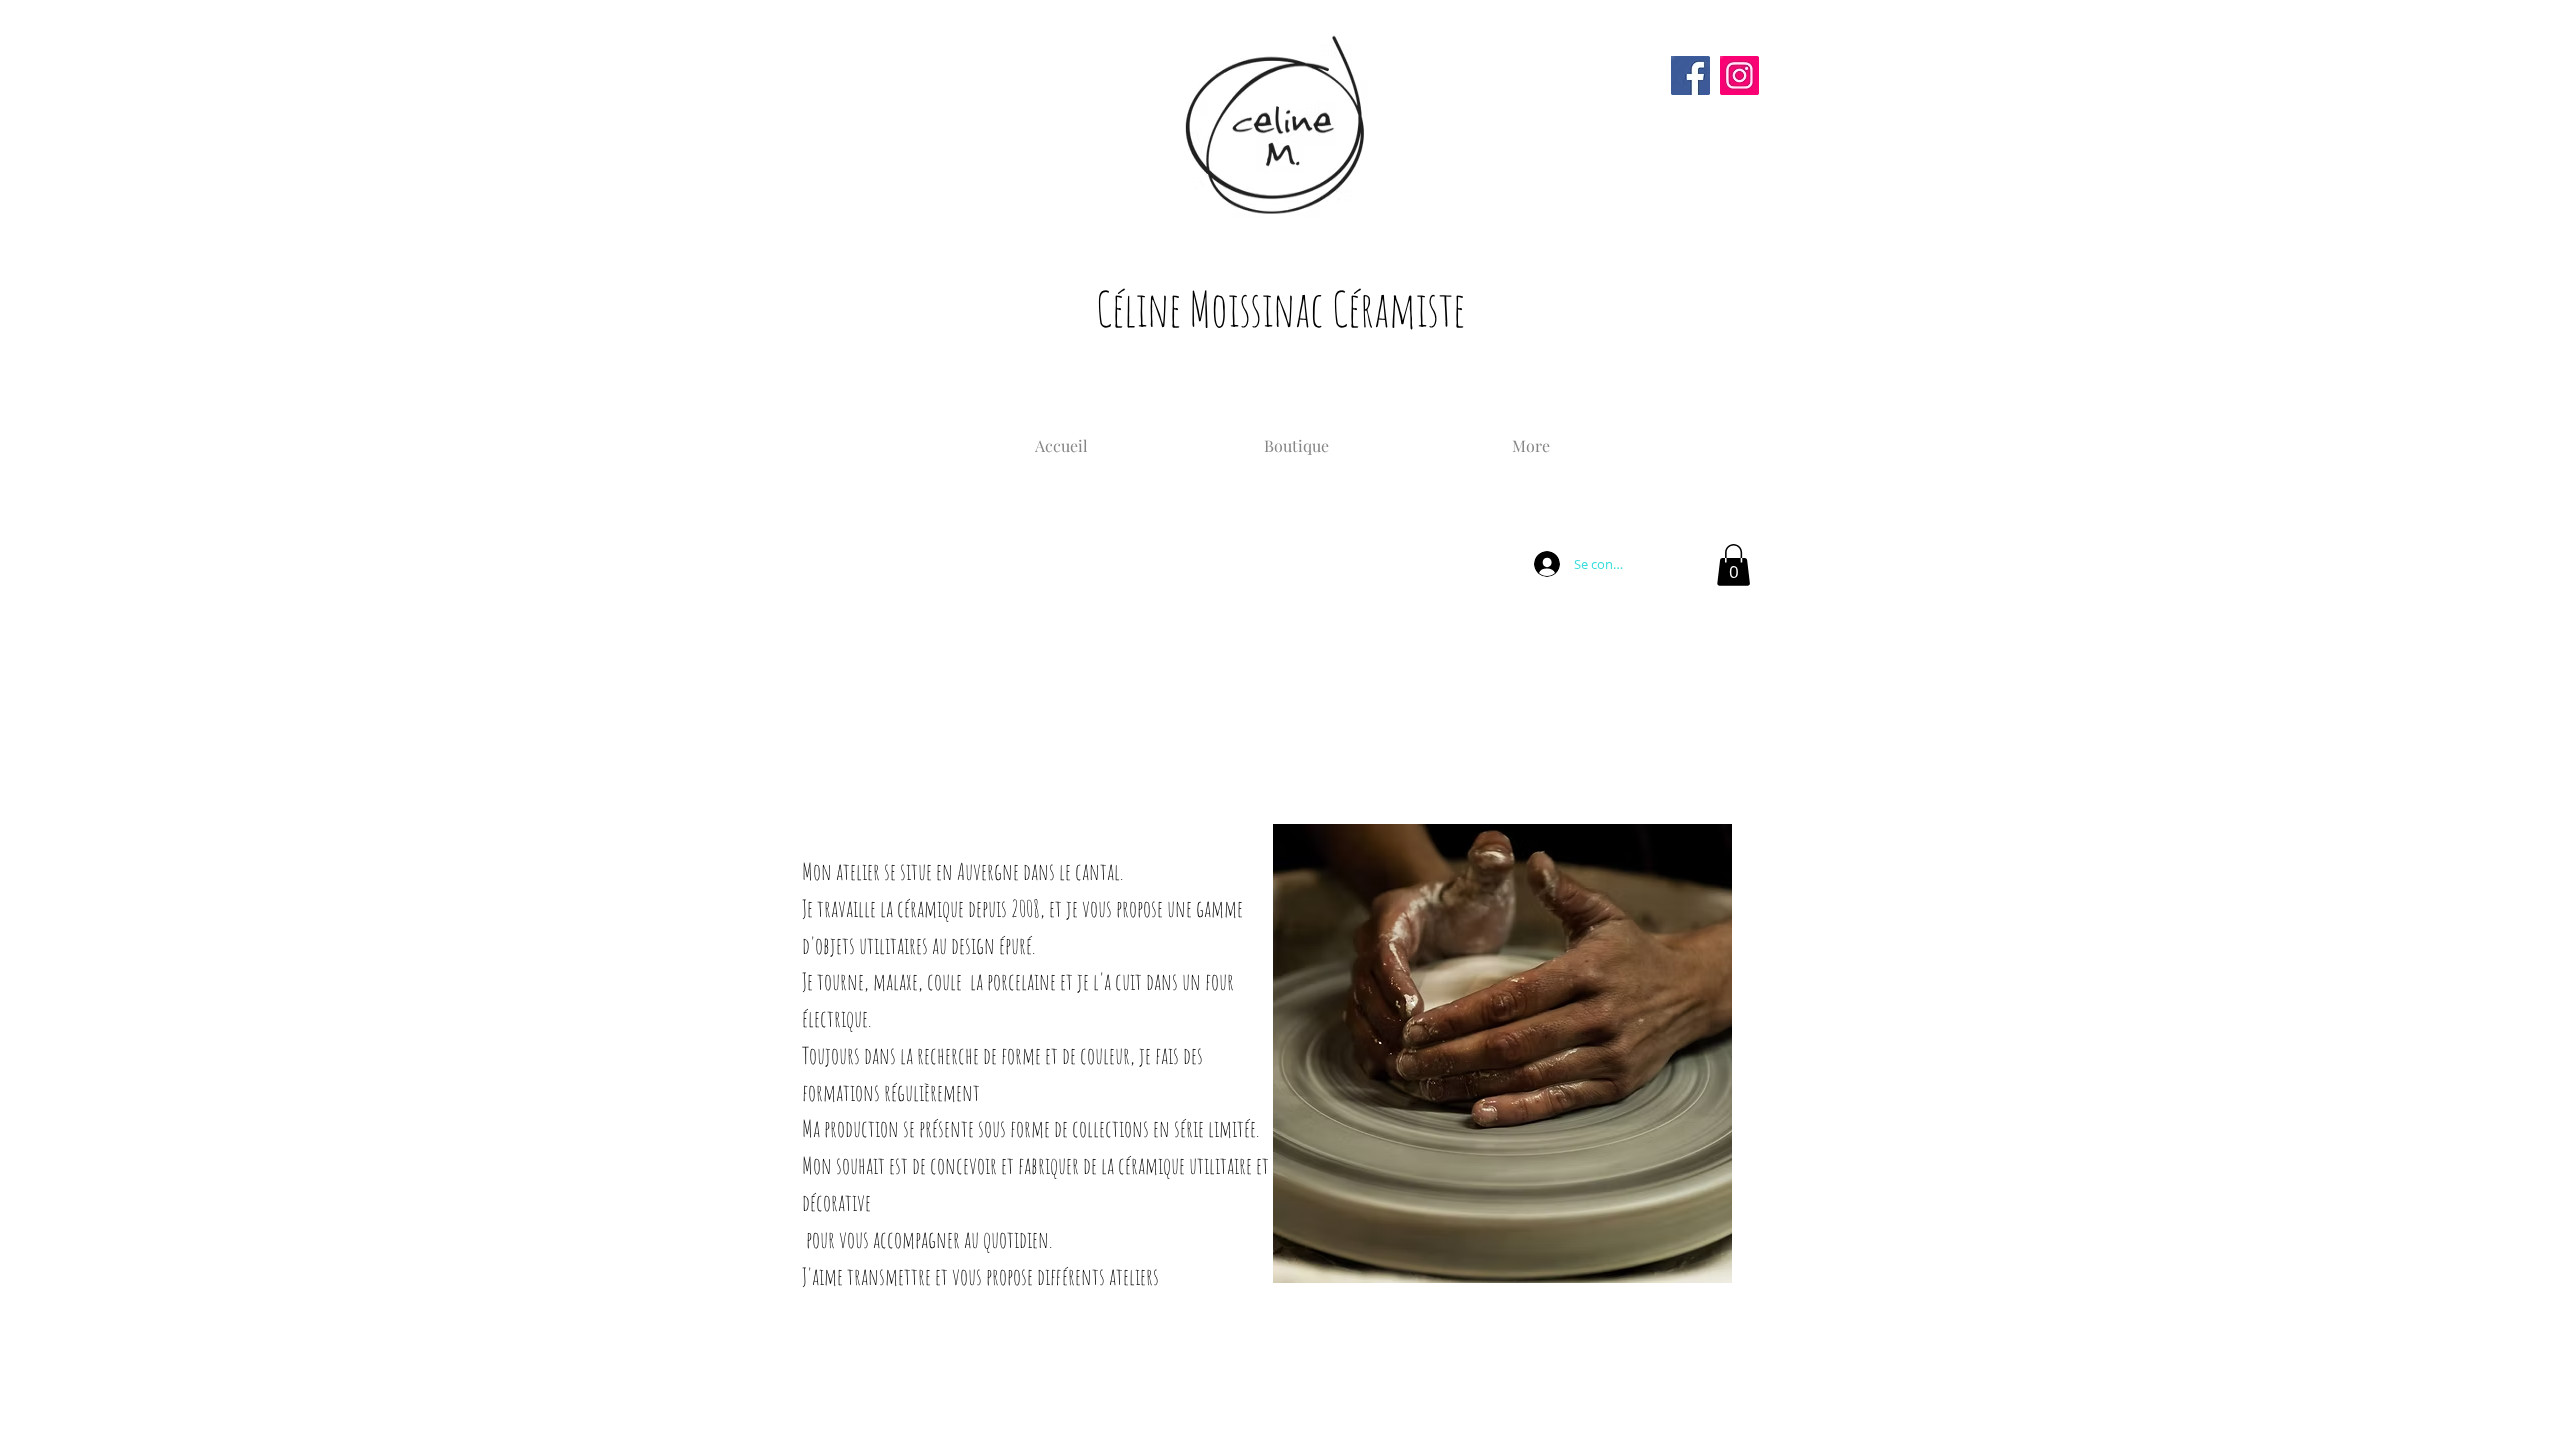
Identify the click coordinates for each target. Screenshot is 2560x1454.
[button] (1733, 565)
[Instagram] (1739, 75)
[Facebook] (1690, 75)
